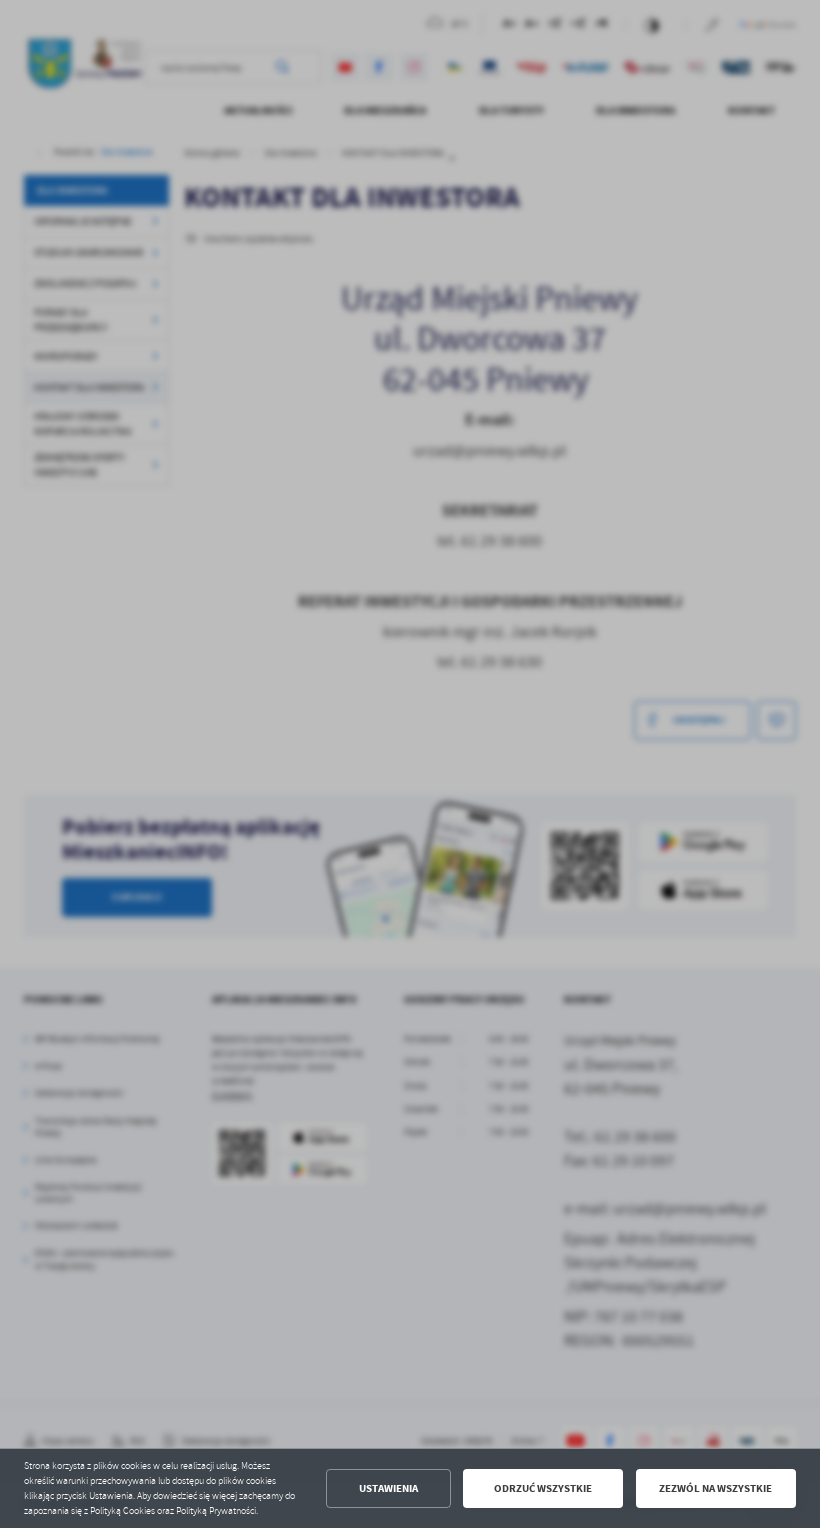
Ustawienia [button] (388, 1488)
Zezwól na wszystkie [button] (715, 1488)
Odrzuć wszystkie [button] (543, 1488)
